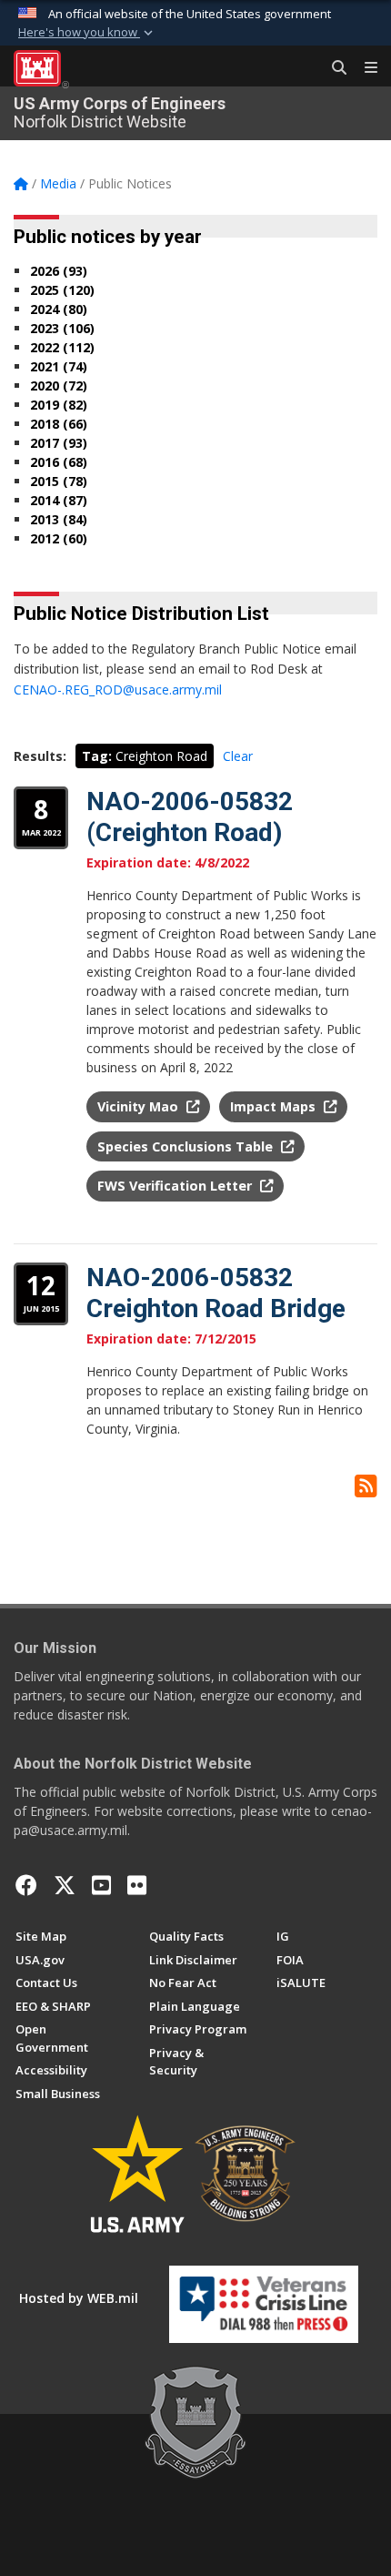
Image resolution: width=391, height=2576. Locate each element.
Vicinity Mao (140, 1106)
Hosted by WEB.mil (79, 2298)
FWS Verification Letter (176, 1186)
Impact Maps (275, 1106)
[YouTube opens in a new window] (101, 1885)
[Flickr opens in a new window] (137, 1885)
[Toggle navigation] (364, 68)
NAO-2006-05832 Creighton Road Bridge (216, 1293)
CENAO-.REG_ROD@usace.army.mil (118, 690)
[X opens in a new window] (65, 1885)
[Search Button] (333, 68)
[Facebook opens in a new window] (26, 1885)
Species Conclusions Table (187, 1146)
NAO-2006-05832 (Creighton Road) (190, 817)
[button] (87, 33)
